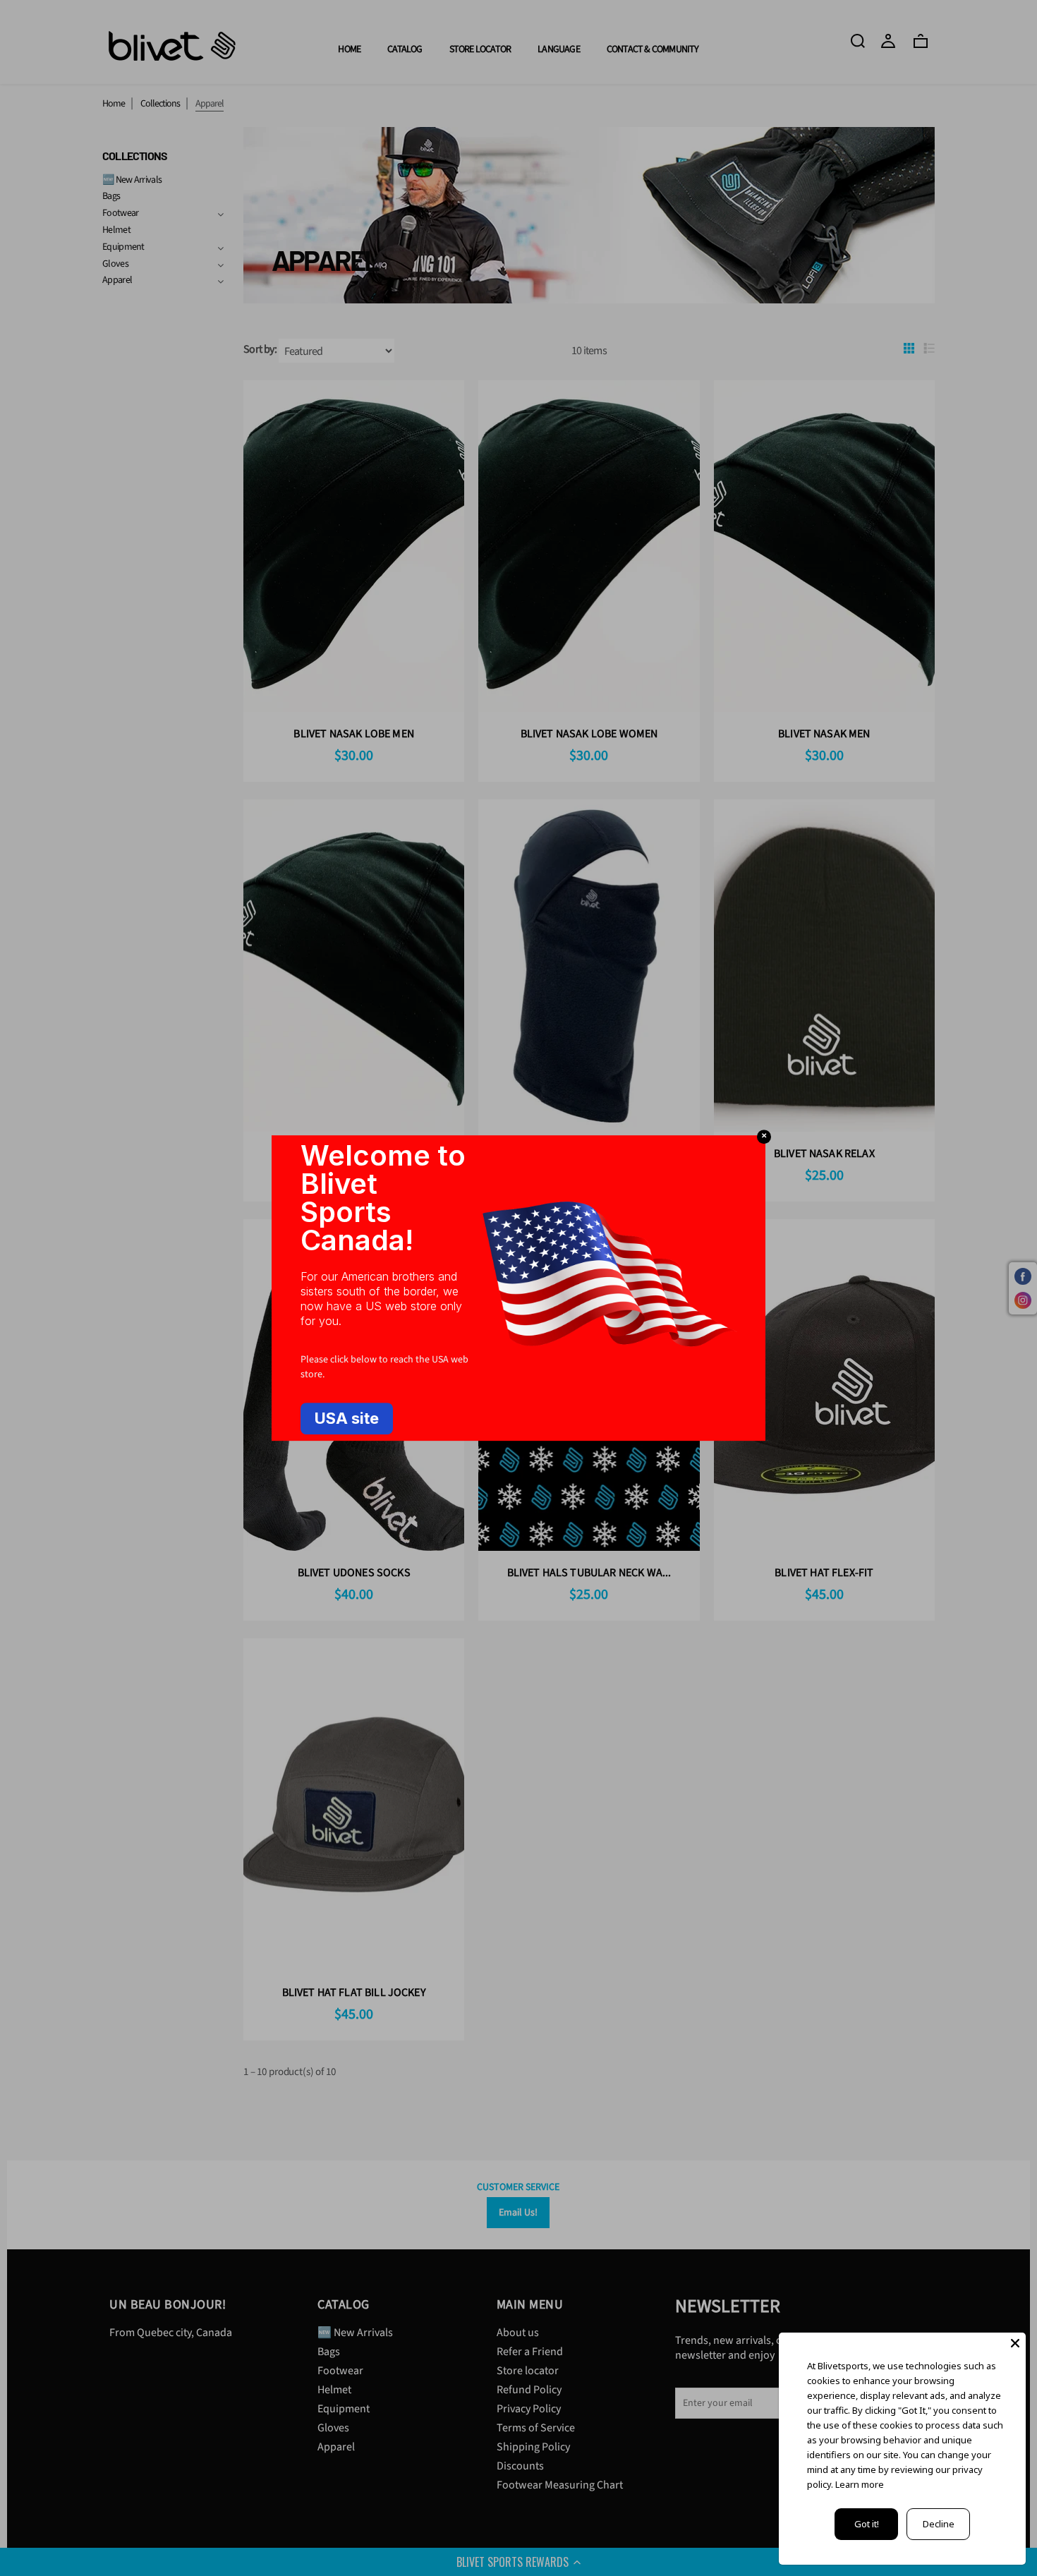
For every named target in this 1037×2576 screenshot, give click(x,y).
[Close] (1015, 2343)
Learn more (860, 2484)
